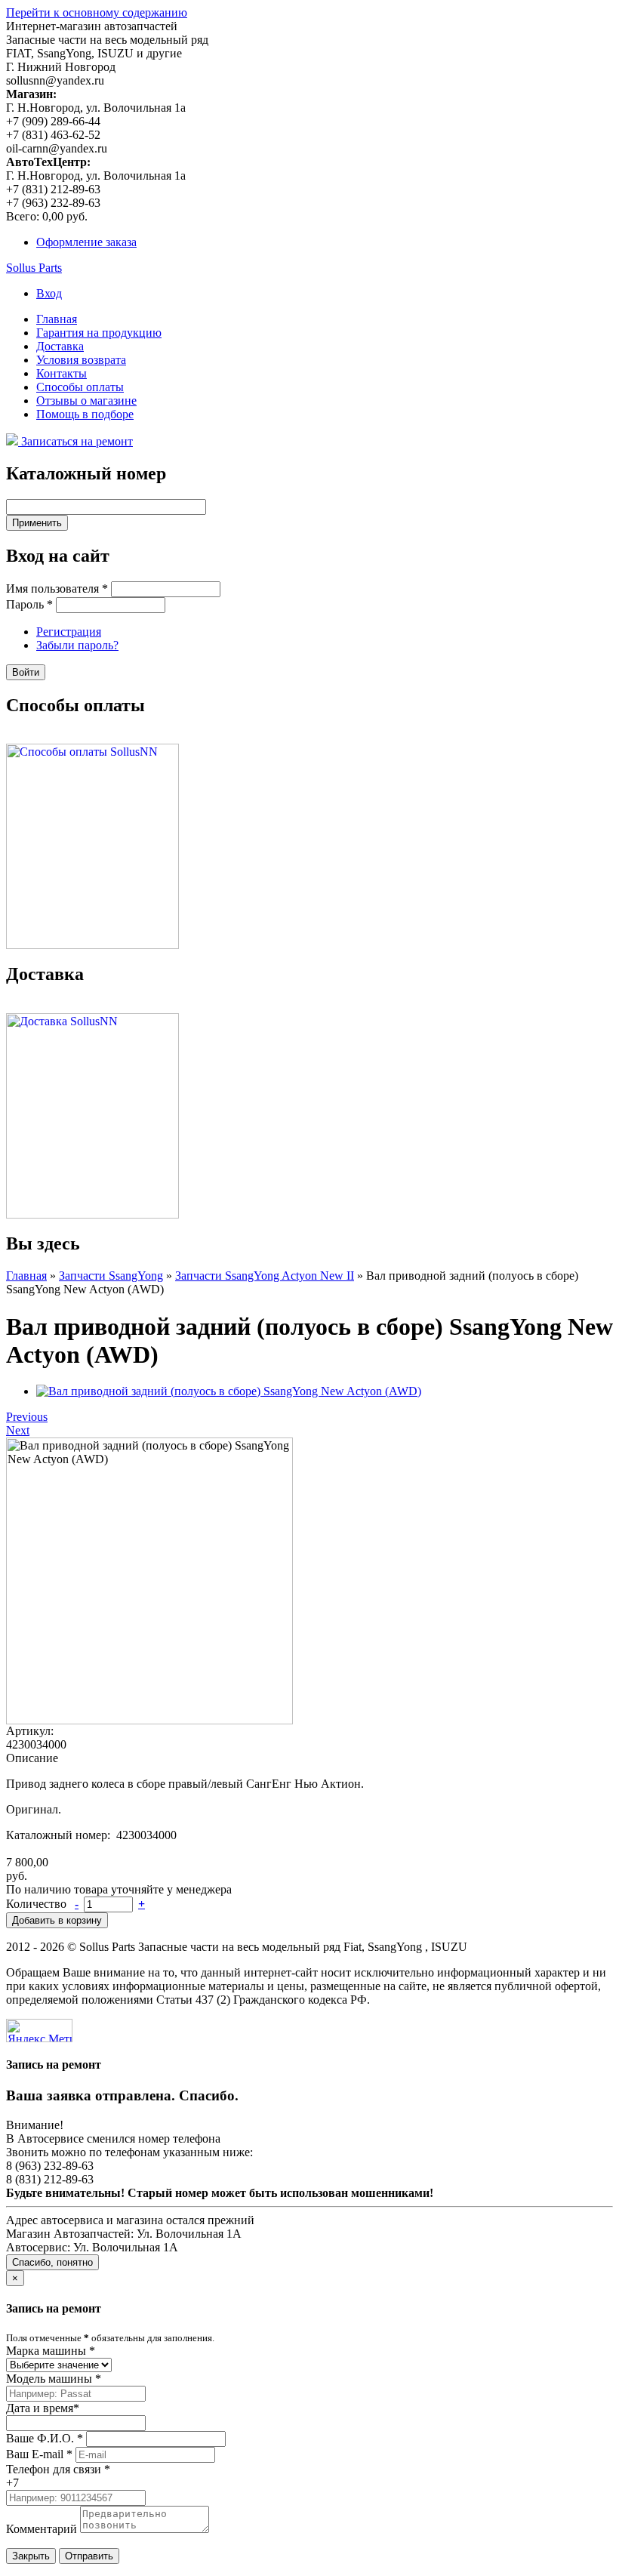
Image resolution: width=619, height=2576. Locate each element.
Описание (32, 1758)
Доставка (60, 346)
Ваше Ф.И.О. (45, 2438)
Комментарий (42, 2529)
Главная (57, 319)
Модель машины (54, 2379)
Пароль (29, 604)
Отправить (89, 2556)
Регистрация (69, 632)
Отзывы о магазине (86, 401)
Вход (49, 293)
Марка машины (51, 2351)
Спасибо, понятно (52, 2262)
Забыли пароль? (77, 645)
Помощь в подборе (85, 414)
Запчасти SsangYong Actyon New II (265, 1276)
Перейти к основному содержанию (97, 12)
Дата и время (43, 2408)
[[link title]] (229, 1391)
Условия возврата (81, 360)
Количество (38, 1904)
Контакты (62, 373)
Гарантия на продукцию (99, 333)
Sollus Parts (34, 268)
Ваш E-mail (39, 2454)
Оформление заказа (86, 242)
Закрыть (31, 2556)
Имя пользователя (57, 589)
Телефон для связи (58, 2469)
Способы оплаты (80, 387)
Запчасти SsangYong (111, 1276)
